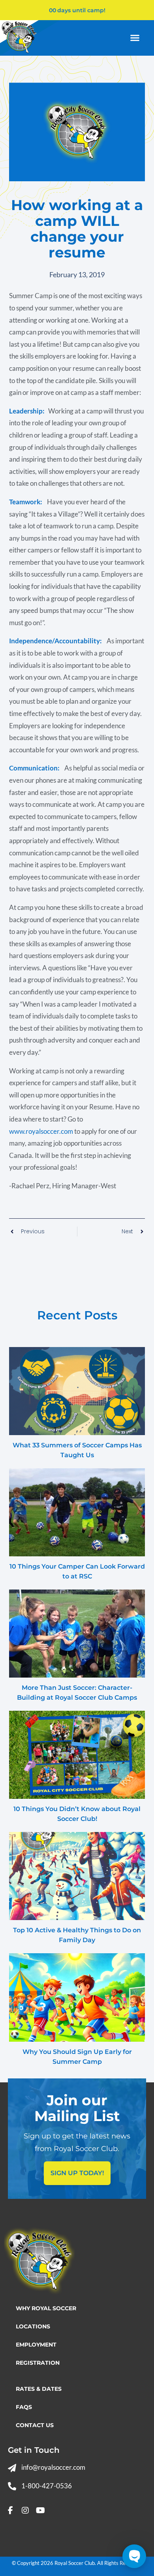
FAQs (24, 2407)
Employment (36, 2345)
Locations (33, 2326)
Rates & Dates (39, 2389)
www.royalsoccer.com (41, 1131)
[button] (135, 38)
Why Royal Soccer (46, 2308)
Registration (38, 2363)
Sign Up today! (77, 2173)
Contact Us (35, 2425)
